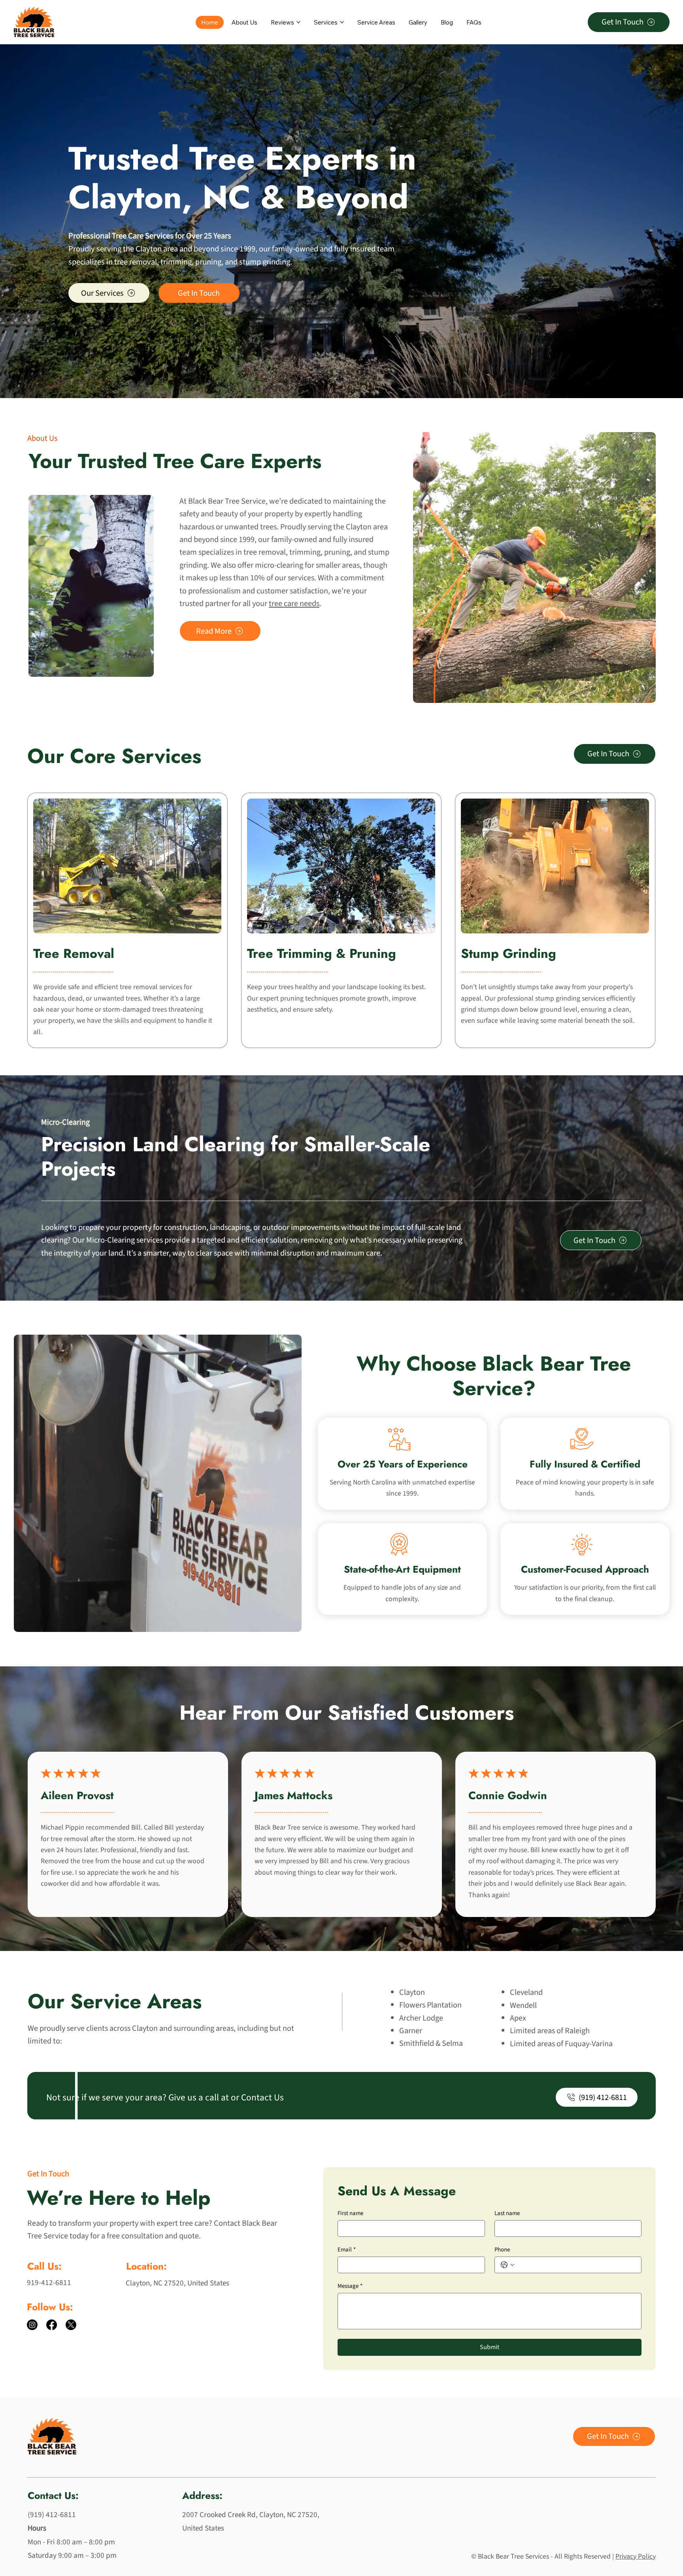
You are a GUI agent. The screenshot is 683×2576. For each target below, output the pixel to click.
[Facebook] (52, 2325)
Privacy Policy (636, 2556)
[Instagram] (32, 2325)
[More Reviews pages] (298, 22)
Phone (502, 2250)
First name (350, 2213)
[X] (71, 2325)
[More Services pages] (342, 22)
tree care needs (294, 603)
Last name (507, 2213)
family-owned (295, 249)
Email (347, 2250)
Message (350, 2286)
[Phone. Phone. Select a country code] (507, 2265)
